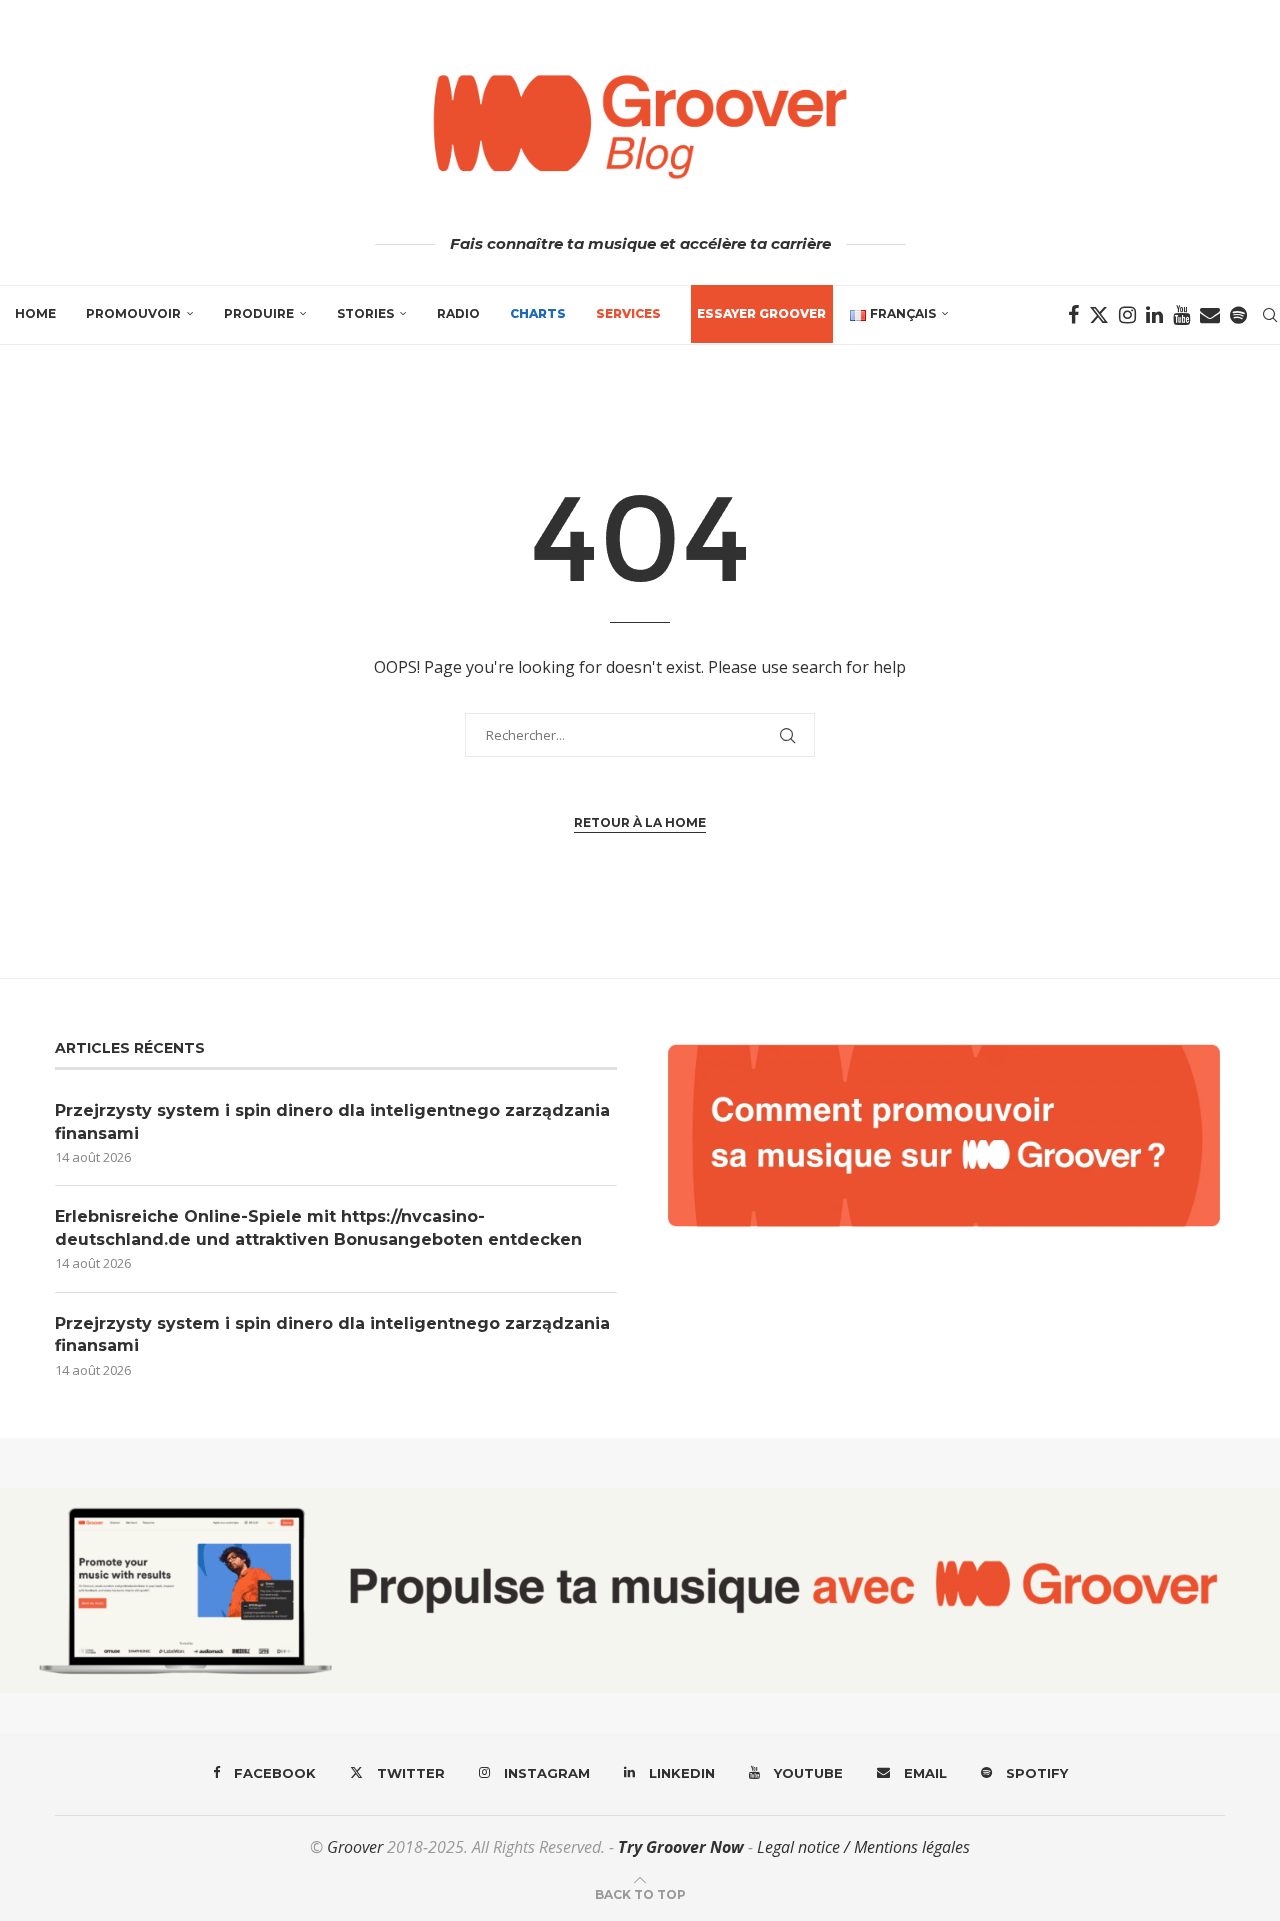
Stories (365, 313)
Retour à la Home (640, 822)
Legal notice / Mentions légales (863, 1847)
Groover (355, 1847)
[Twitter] (1099, 315)
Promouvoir (133, 313)
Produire (259, 313)
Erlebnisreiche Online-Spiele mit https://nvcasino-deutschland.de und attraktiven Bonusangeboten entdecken (318, 1227)
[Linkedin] (1154, 315)
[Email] (1210, 315)
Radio (458, 313)
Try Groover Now (681, 1847)
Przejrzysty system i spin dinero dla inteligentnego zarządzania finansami (332, 1121)
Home (35, 313)
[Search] (1270, 315)
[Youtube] (1181, 315)
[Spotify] (1238, 315)
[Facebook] (1073, 315)
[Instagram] (1127, 315)
